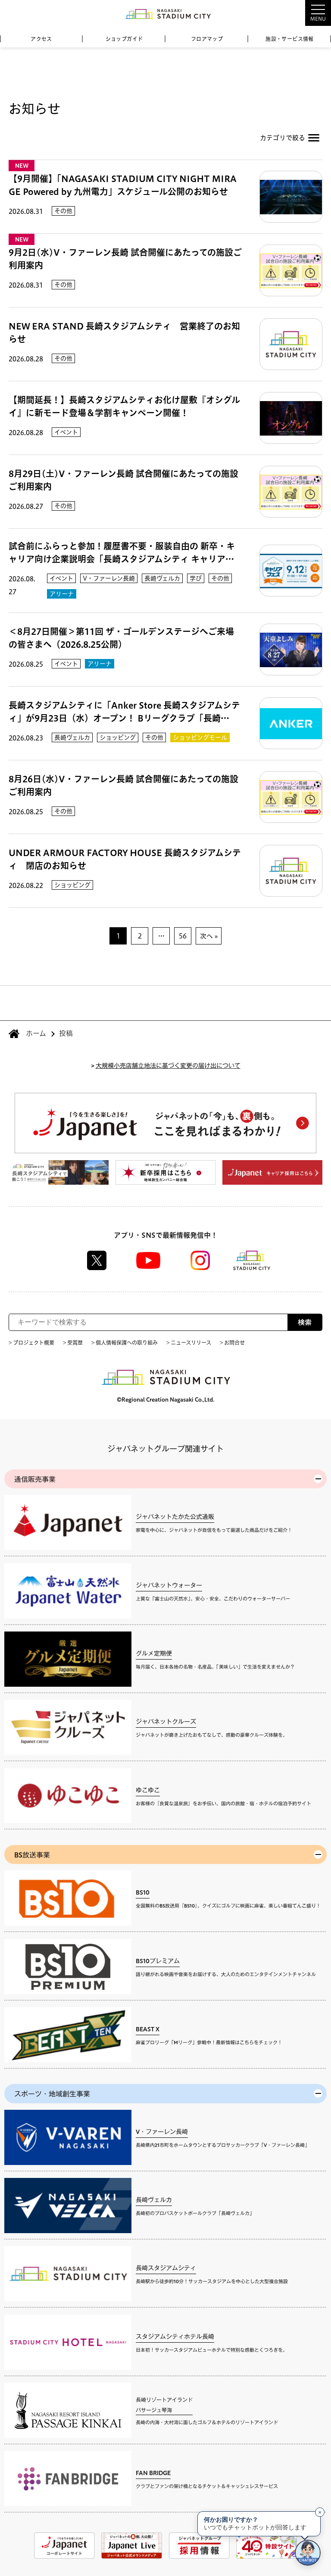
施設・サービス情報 (290, 39)
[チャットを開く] (308, 2553)
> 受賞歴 (73, 1343)
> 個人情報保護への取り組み (125, 1343)
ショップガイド (124, 39)
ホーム (36, 1033)
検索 (305, 1322)
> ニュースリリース (189, 1343)
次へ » (209, 936)
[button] (297, 13)
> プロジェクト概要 (31, 1343)
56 (183, 936)
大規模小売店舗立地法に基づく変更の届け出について (168, 1065)
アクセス (41, 39)
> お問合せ (232, 1343)
